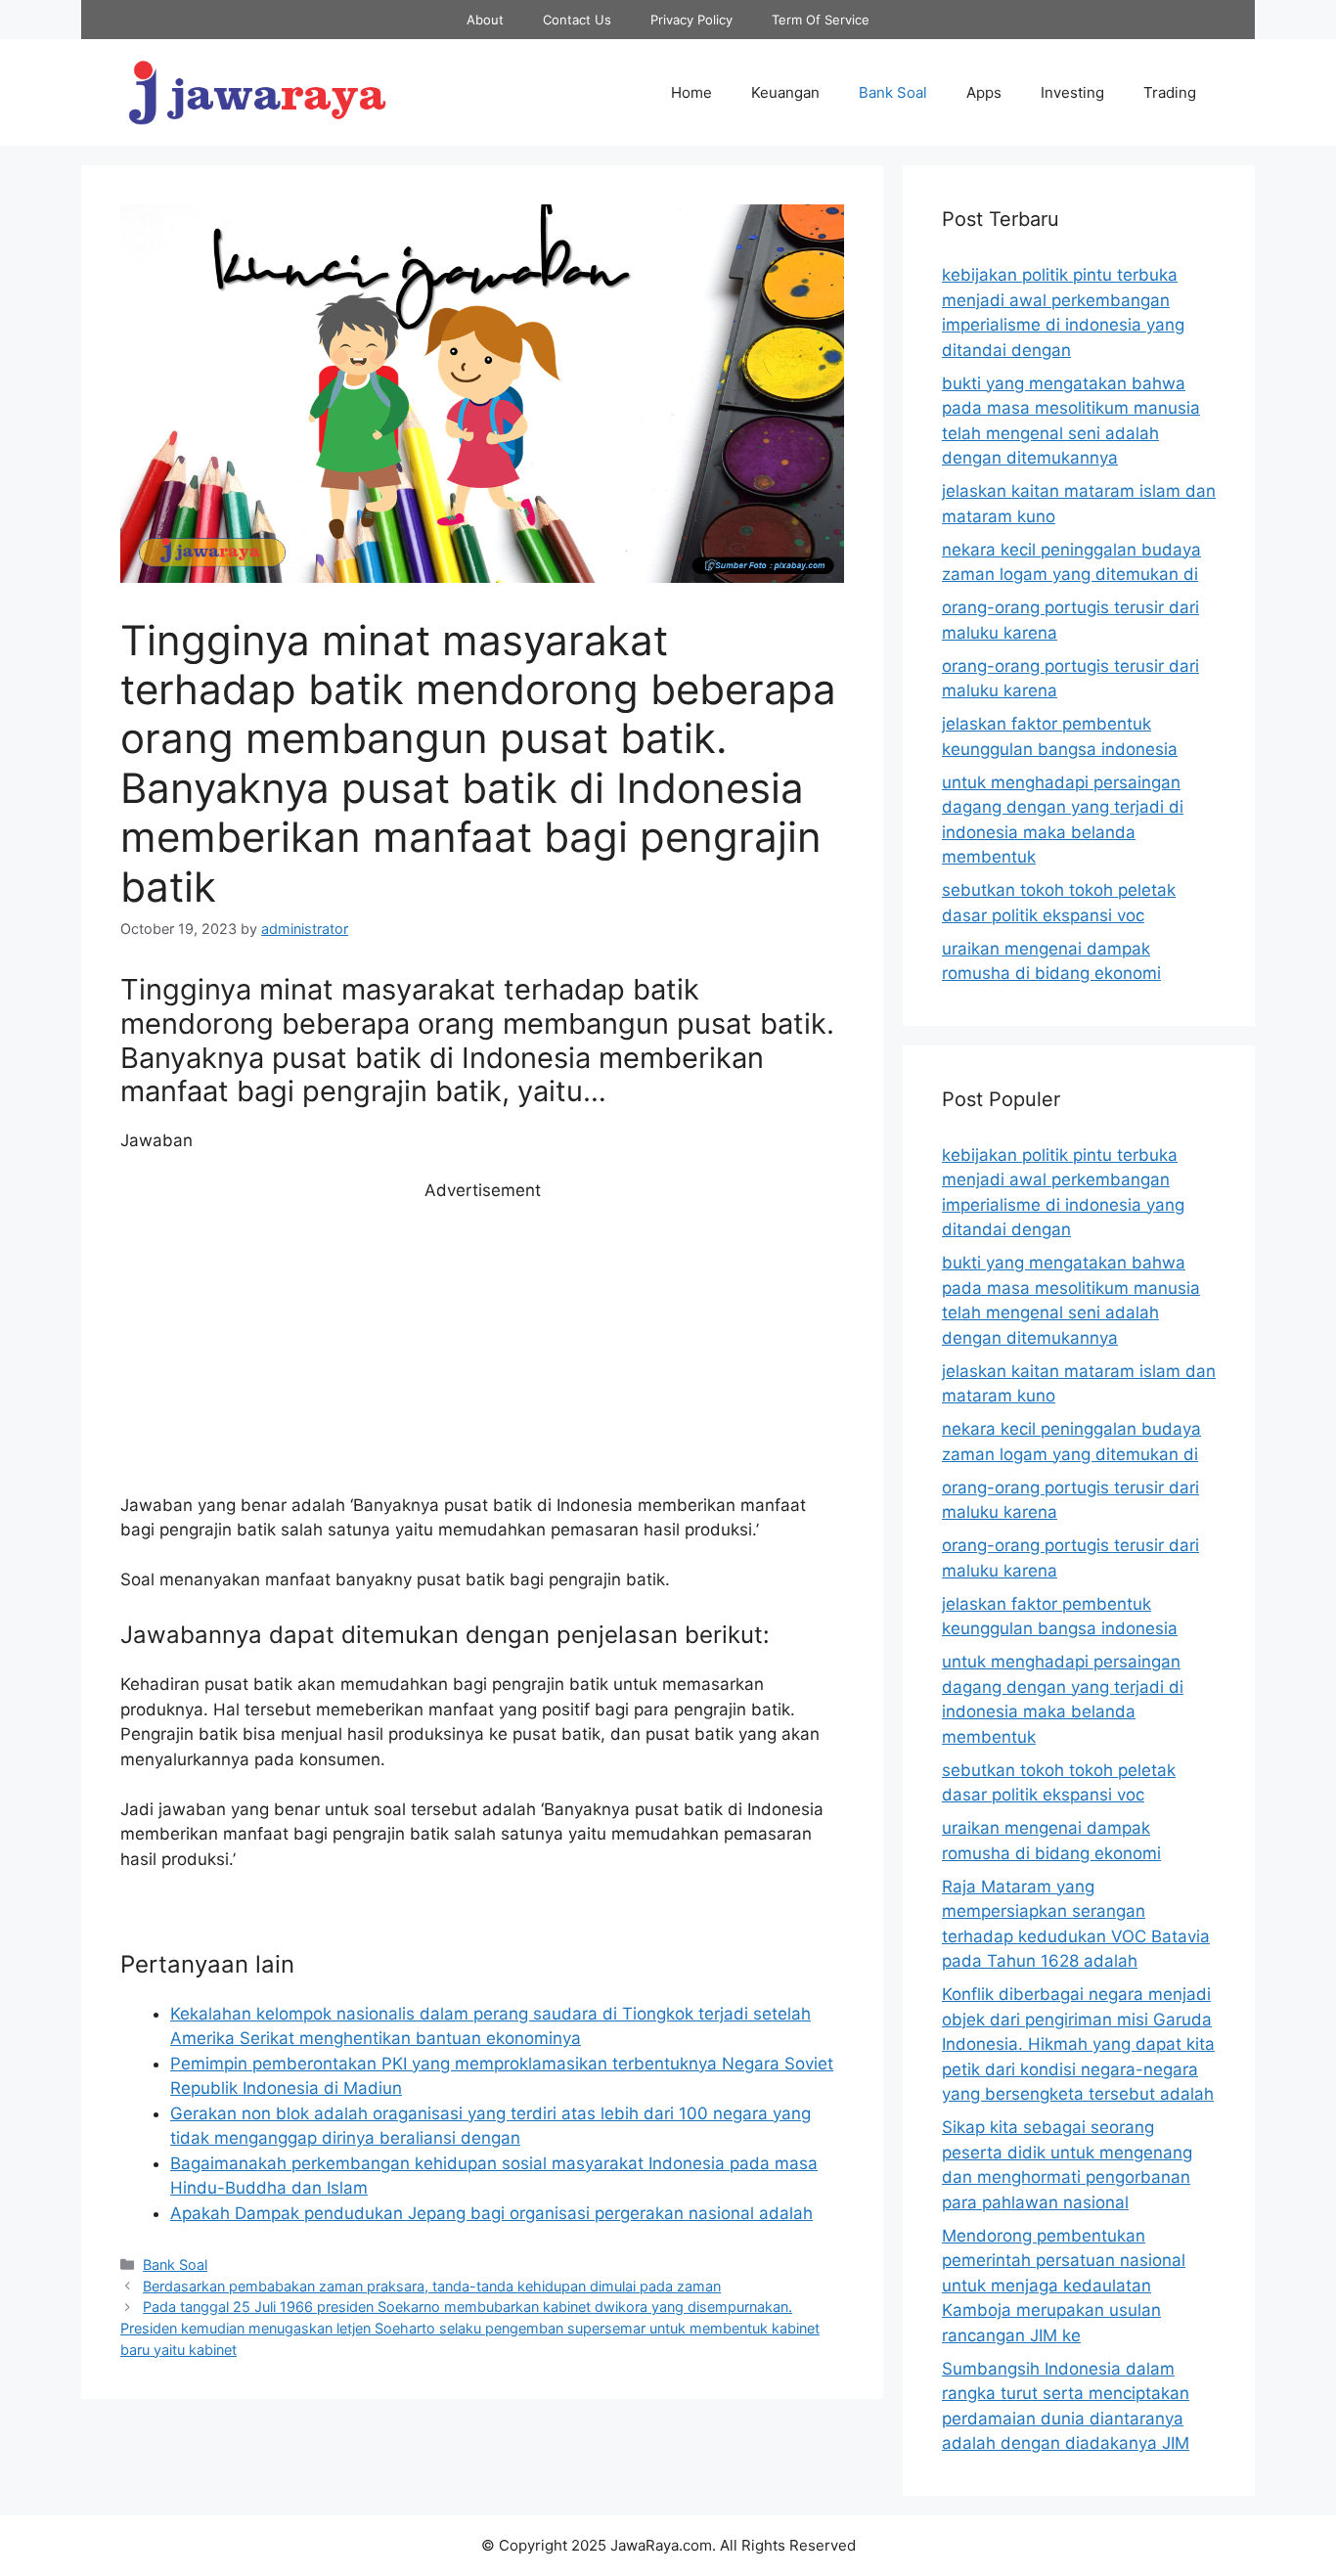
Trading (1170, 92)
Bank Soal (893, 92)
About (485, 20)
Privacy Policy (691, 20)
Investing (1072, 92)
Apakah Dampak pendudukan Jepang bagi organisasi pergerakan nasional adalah (491, 2213)
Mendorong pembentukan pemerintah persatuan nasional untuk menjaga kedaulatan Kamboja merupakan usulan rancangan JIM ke (1064, 2286)
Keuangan (785, 92)
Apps (984, 92)
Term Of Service (821, 20)
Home (691, 92)
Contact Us (577, 20)
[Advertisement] (482, 1349)
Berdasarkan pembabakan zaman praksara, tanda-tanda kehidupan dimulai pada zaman (432, 2286)
